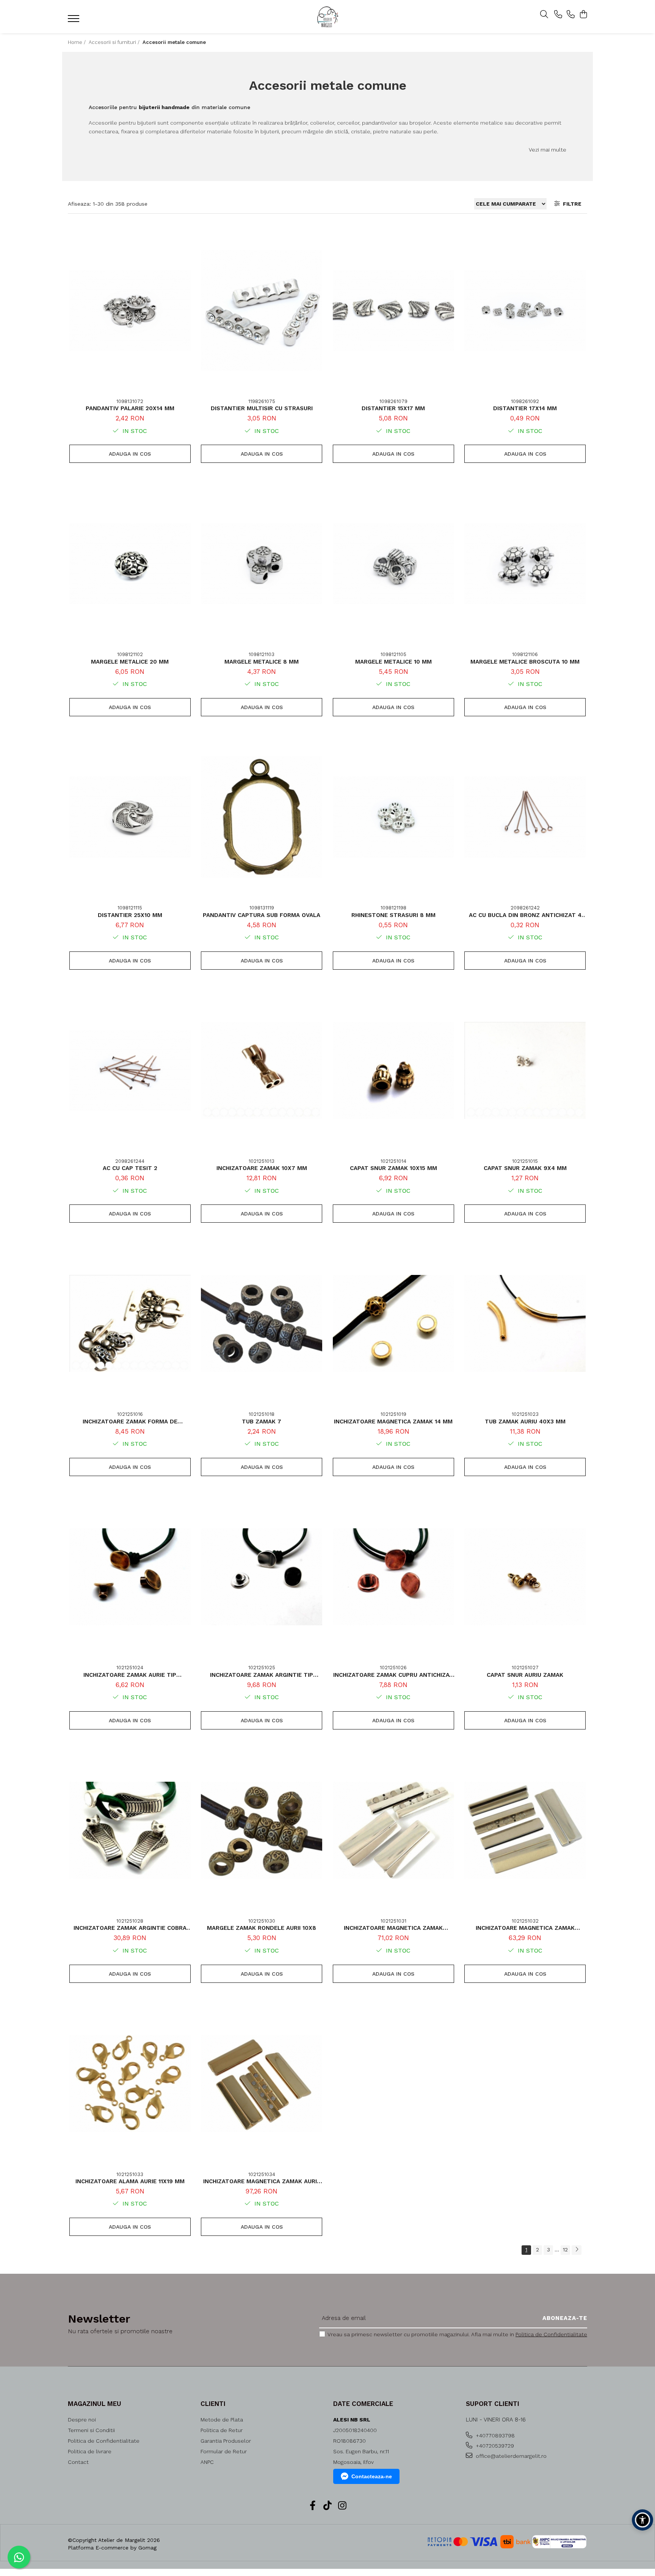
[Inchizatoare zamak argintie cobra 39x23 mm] (130, 1830)
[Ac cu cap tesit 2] (130, 1070)
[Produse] (74, 21)
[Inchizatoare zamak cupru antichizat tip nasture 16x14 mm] (393, 1577)
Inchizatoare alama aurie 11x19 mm (130, 2181)
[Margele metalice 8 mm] (262, 564)
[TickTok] (328, 2506)
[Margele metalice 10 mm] (393, 564)
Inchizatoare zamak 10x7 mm (262, 1168)
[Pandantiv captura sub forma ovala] (262, 817)
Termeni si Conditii (91, 2430)
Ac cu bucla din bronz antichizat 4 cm (525, 915)
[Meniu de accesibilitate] (642, 2520)
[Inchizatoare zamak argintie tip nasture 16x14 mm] (262, 1577)
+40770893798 (494, 2435)
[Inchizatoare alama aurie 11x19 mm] (130, 2084)
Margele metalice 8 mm (262, 662)
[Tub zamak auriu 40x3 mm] (525, 1323)
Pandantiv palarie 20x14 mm (130, 408)
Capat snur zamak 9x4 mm (525, 1168)
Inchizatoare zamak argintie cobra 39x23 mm (130, 1928)
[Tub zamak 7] (262, 1323)
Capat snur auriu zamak (525, 1675)
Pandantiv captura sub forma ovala (262, 915)
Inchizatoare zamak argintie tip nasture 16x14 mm (262, 1675)
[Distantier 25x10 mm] (130, 817)
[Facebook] (313, 2506)
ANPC (207, 2462)
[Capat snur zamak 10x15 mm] (393, 1070)
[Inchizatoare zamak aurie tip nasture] (130, 1577)
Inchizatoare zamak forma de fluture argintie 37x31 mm (130, 1422)
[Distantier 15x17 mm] (393, 311)
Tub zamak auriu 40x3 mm (525, 1422)
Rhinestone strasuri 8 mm (393, 915)
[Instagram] (342, 2506)
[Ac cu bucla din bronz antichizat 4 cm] (525, 817)
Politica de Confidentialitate (551, 2334)
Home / (78, 42)
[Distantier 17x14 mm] (525, 311)
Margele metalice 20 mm (130, 662)
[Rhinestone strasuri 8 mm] (393, 817)
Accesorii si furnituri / (115, 42)
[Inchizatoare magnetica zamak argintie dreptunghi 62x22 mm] (525, 1830)
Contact (78, 2462)
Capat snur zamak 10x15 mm (393, 1168)
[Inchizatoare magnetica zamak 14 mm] (393, 1323)
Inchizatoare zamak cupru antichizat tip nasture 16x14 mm (393, 1675)
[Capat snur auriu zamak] (525, 1577)
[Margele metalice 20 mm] (130, 564)
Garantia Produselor (226, 2441)
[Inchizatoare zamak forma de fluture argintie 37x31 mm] (130, 1323)
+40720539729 (494, 2446)
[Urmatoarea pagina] (577, 2250)
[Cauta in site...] (544, 15)
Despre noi (82, 2420)
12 (565, 2250)
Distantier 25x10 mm (130, 915)
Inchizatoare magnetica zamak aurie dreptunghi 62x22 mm (262, 2181)
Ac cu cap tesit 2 (130, 1168)
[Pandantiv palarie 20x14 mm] (130, 311)
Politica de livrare (90, 2451)
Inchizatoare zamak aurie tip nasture (130, 1675)
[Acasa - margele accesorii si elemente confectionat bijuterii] (327, 17)
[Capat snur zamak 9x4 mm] (525, 1070)
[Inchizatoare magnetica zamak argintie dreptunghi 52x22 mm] (393, 1830)
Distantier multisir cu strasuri (262, 408)
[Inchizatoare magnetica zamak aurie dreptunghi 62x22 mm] (262, 2084)
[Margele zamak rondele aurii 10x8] (262, 1830)
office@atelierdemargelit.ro (510, 2456)
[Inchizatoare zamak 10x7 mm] (262, 1070)
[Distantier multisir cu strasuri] (262, 311)
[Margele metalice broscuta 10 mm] (525, 564)
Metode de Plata (222, 2420)
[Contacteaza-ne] (558, 15)
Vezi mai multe (548, 150)
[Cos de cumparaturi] (583, 15)
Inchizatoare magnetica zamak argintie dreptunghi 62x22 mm (525, 1928)
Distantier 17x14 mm (525, 408)
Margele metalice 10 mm (393, 662)
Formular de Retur (224, 2451)
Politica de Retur (222, 2430)
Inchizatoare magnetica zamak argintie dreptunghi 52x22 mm (393, 1928)
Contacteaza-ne (372, 2476)
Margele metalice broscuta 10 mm (525, 662)
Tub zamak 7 (262, 1422)
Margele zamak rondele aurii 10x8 (262, 1928)
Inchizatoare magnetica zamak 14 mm (393, 1422)
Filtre (571, 204)
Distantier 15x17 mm (393, 408)
